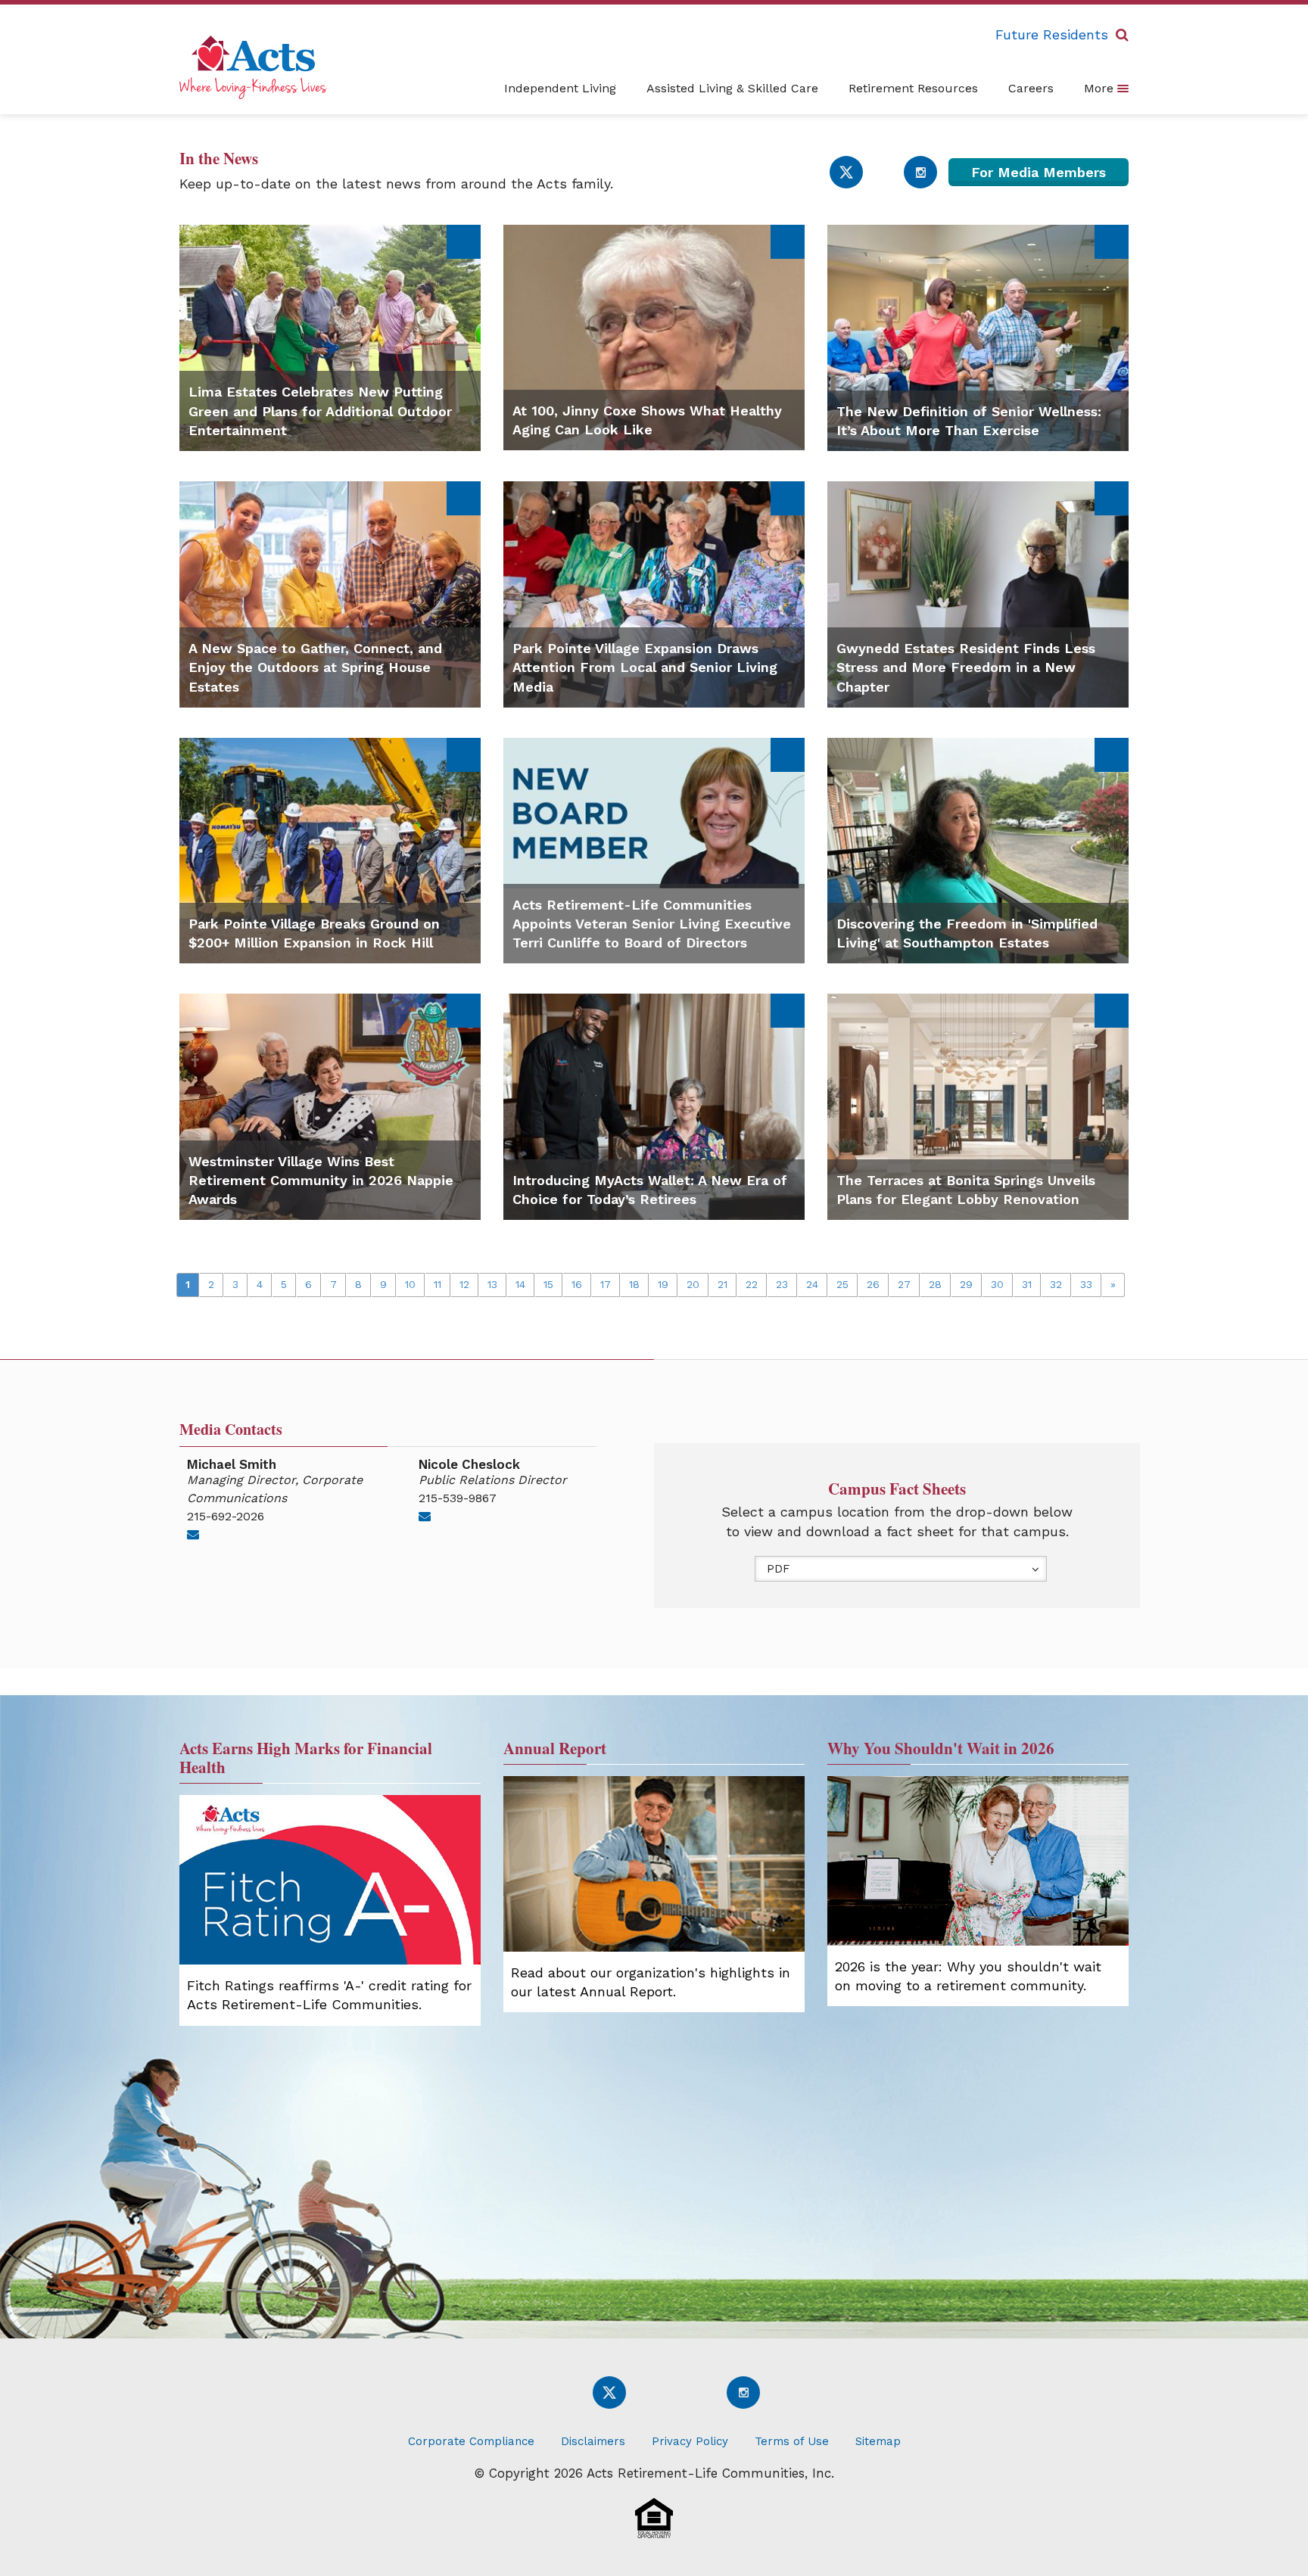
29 (966, 1284)
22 (752, 1284)
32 (1056, 1284)
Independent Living (560, 88)
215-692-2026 (226, 1516)
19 (663, 1284)
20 (693, 1284)
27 (904, 1284)
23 (782, 1284)
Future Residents (1052, 34)
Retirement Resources (913, 88)
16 (577, 1284)
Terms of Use (792, 2441)
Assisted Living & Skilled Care (732, 88)
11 (438, 1284)
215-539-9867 (458, 1498)
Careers (1031, 88)
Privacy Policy (690, 2441)
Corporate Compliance (471, 2441)
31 (1027, 1284)
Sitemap (878, 2441)
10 (410, 1284)
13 (492, 1284)
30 (997, 1284)
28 (935, 1284)
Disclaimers (593, 2441)
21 (723, 1284)
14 (520, 1284)
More (1101, 88)
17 (606, 1284)
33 (1086, 1284)
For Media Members (1039, 172)
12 (464, 1284)
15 (548, 1284)
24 (812, 1284)
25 (842, 1284)
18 (634, 1284)
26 (873, 1284)
